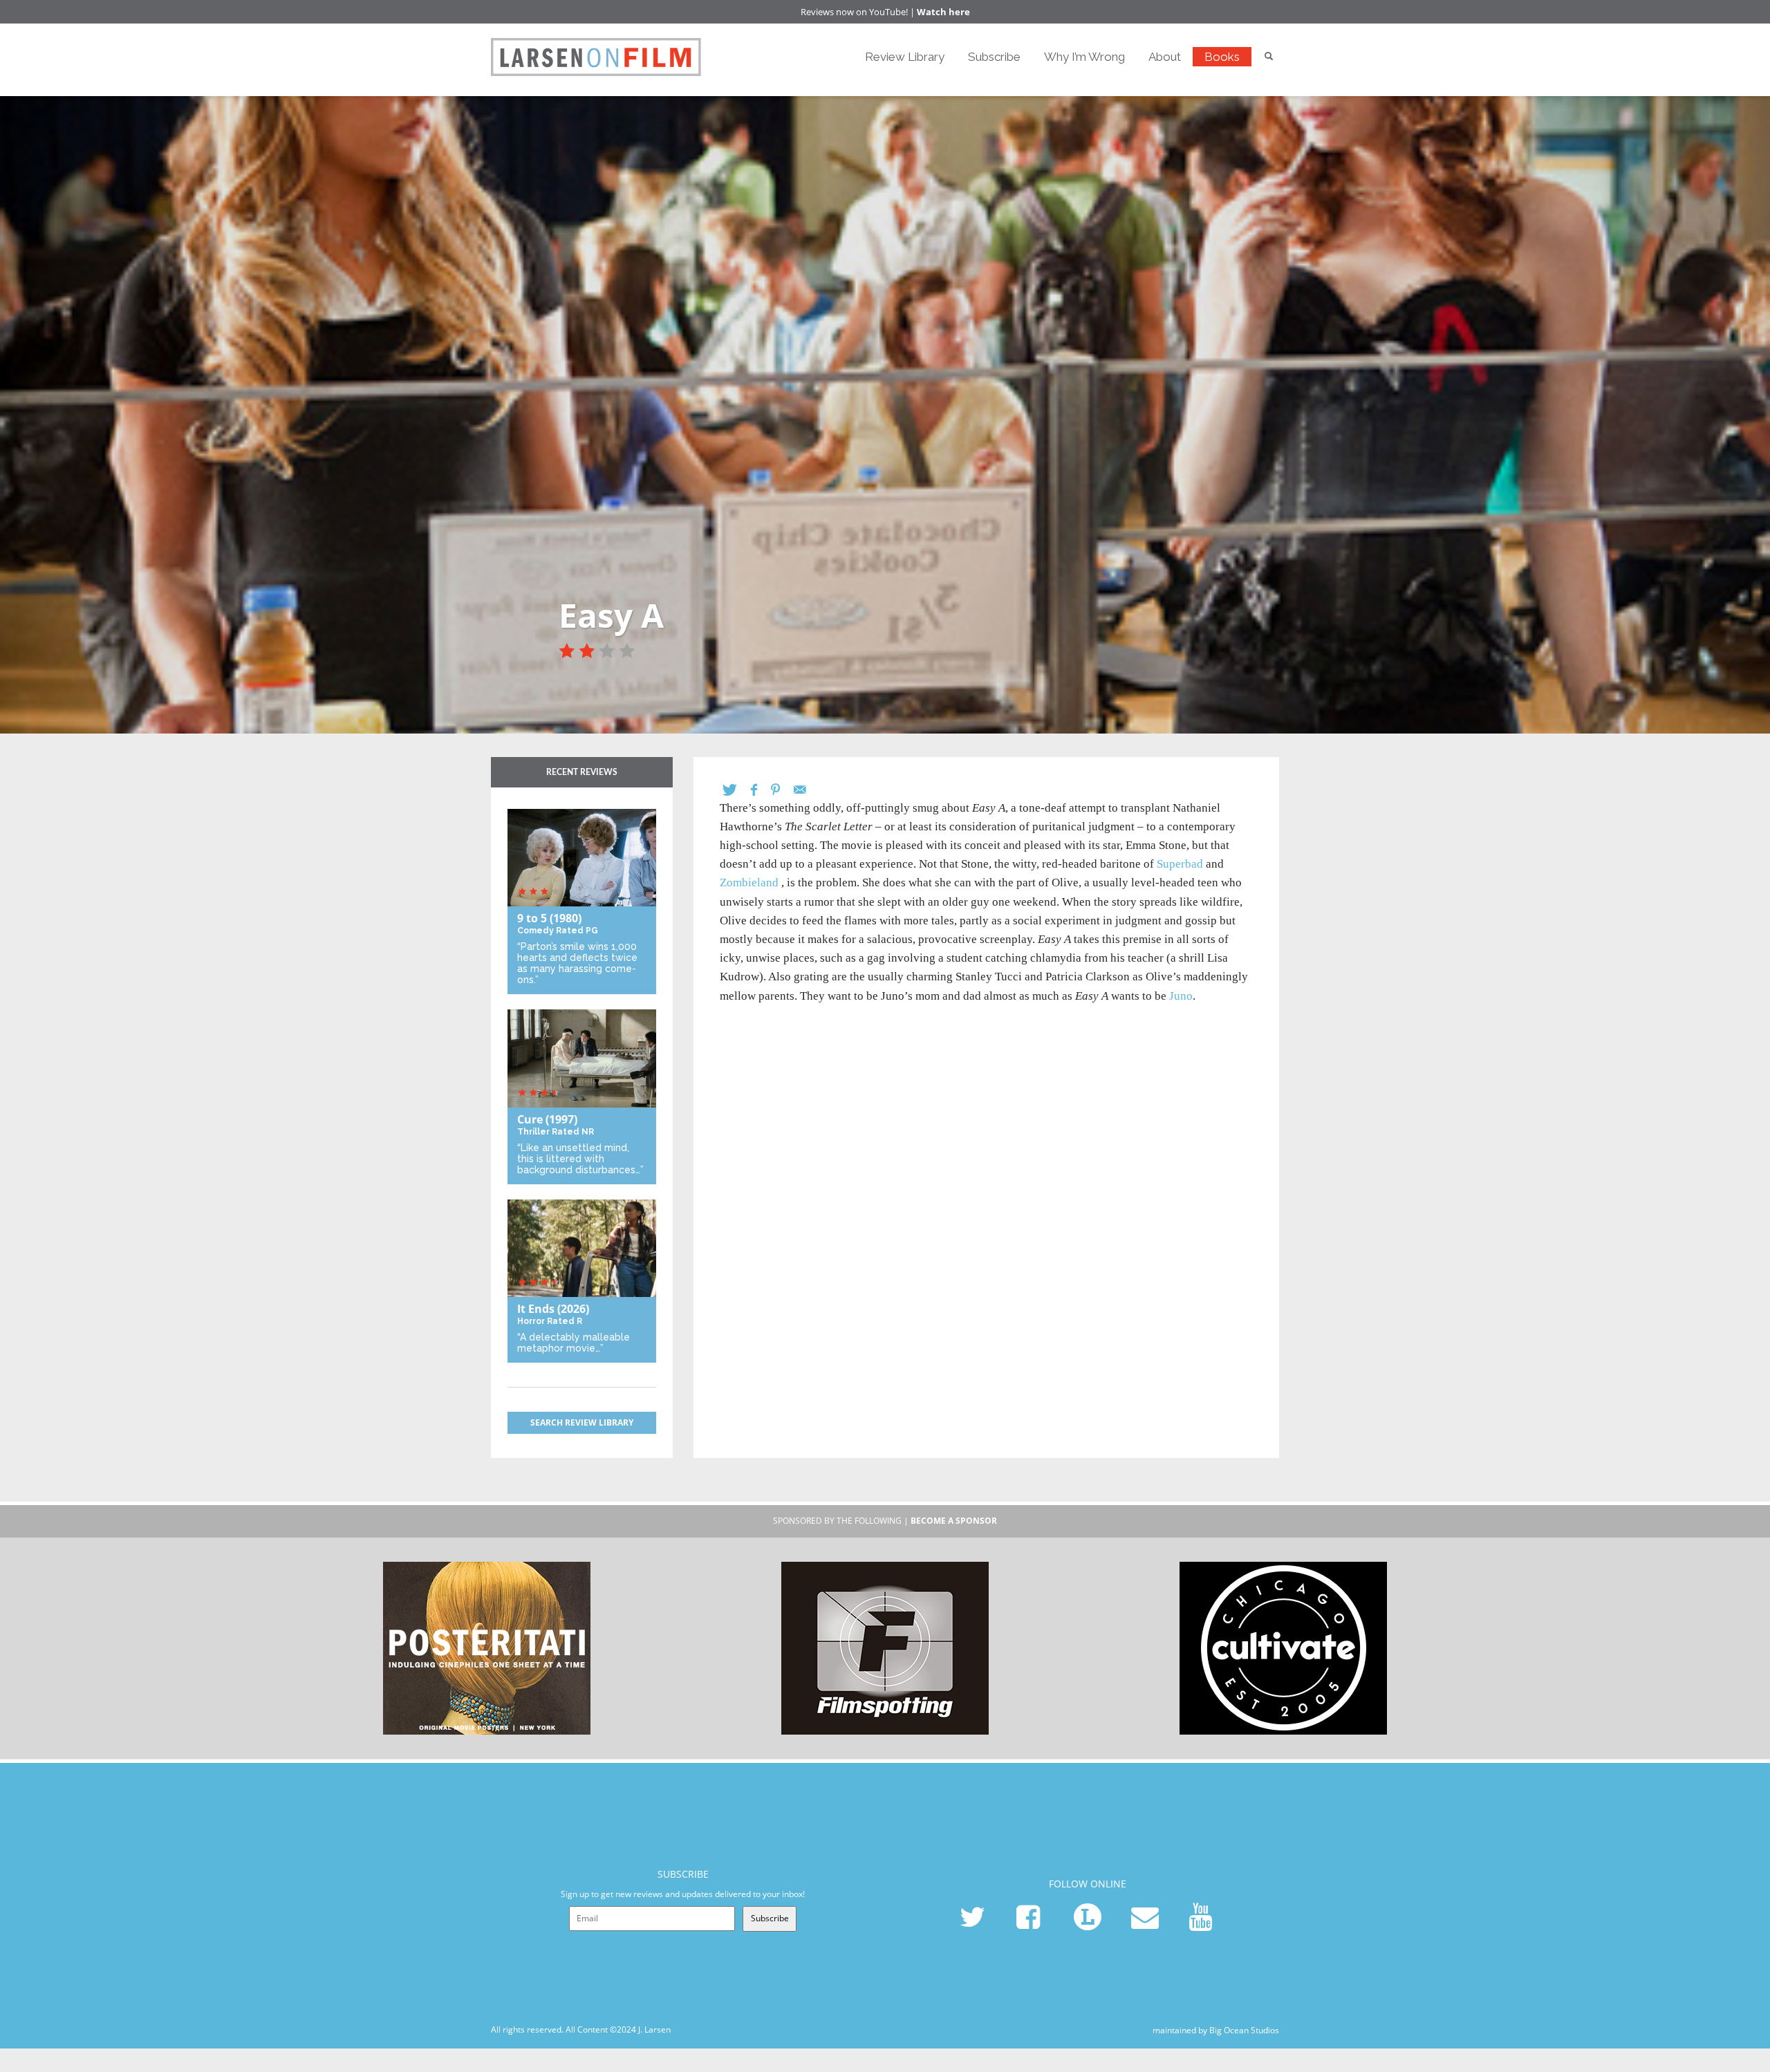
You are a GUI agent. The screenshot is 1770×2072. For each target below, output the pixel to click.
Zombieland (749, 883)
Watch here (943, 12)
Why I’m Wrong (1084, 57)
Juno (1181, 996)
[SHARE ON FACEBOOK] (761, 790)
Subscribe (994, 57)
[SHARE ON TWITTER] (737, 790)
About (1165, 57)
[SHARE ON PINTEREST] (782, 790)
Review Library (905, 57)
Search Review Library (582, 1422)
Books (1222, 57)
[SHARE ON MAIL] (807, 790)
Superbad (1180, 864)
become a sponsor (954, 1521)
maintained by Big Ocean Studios (1216, 2029)
